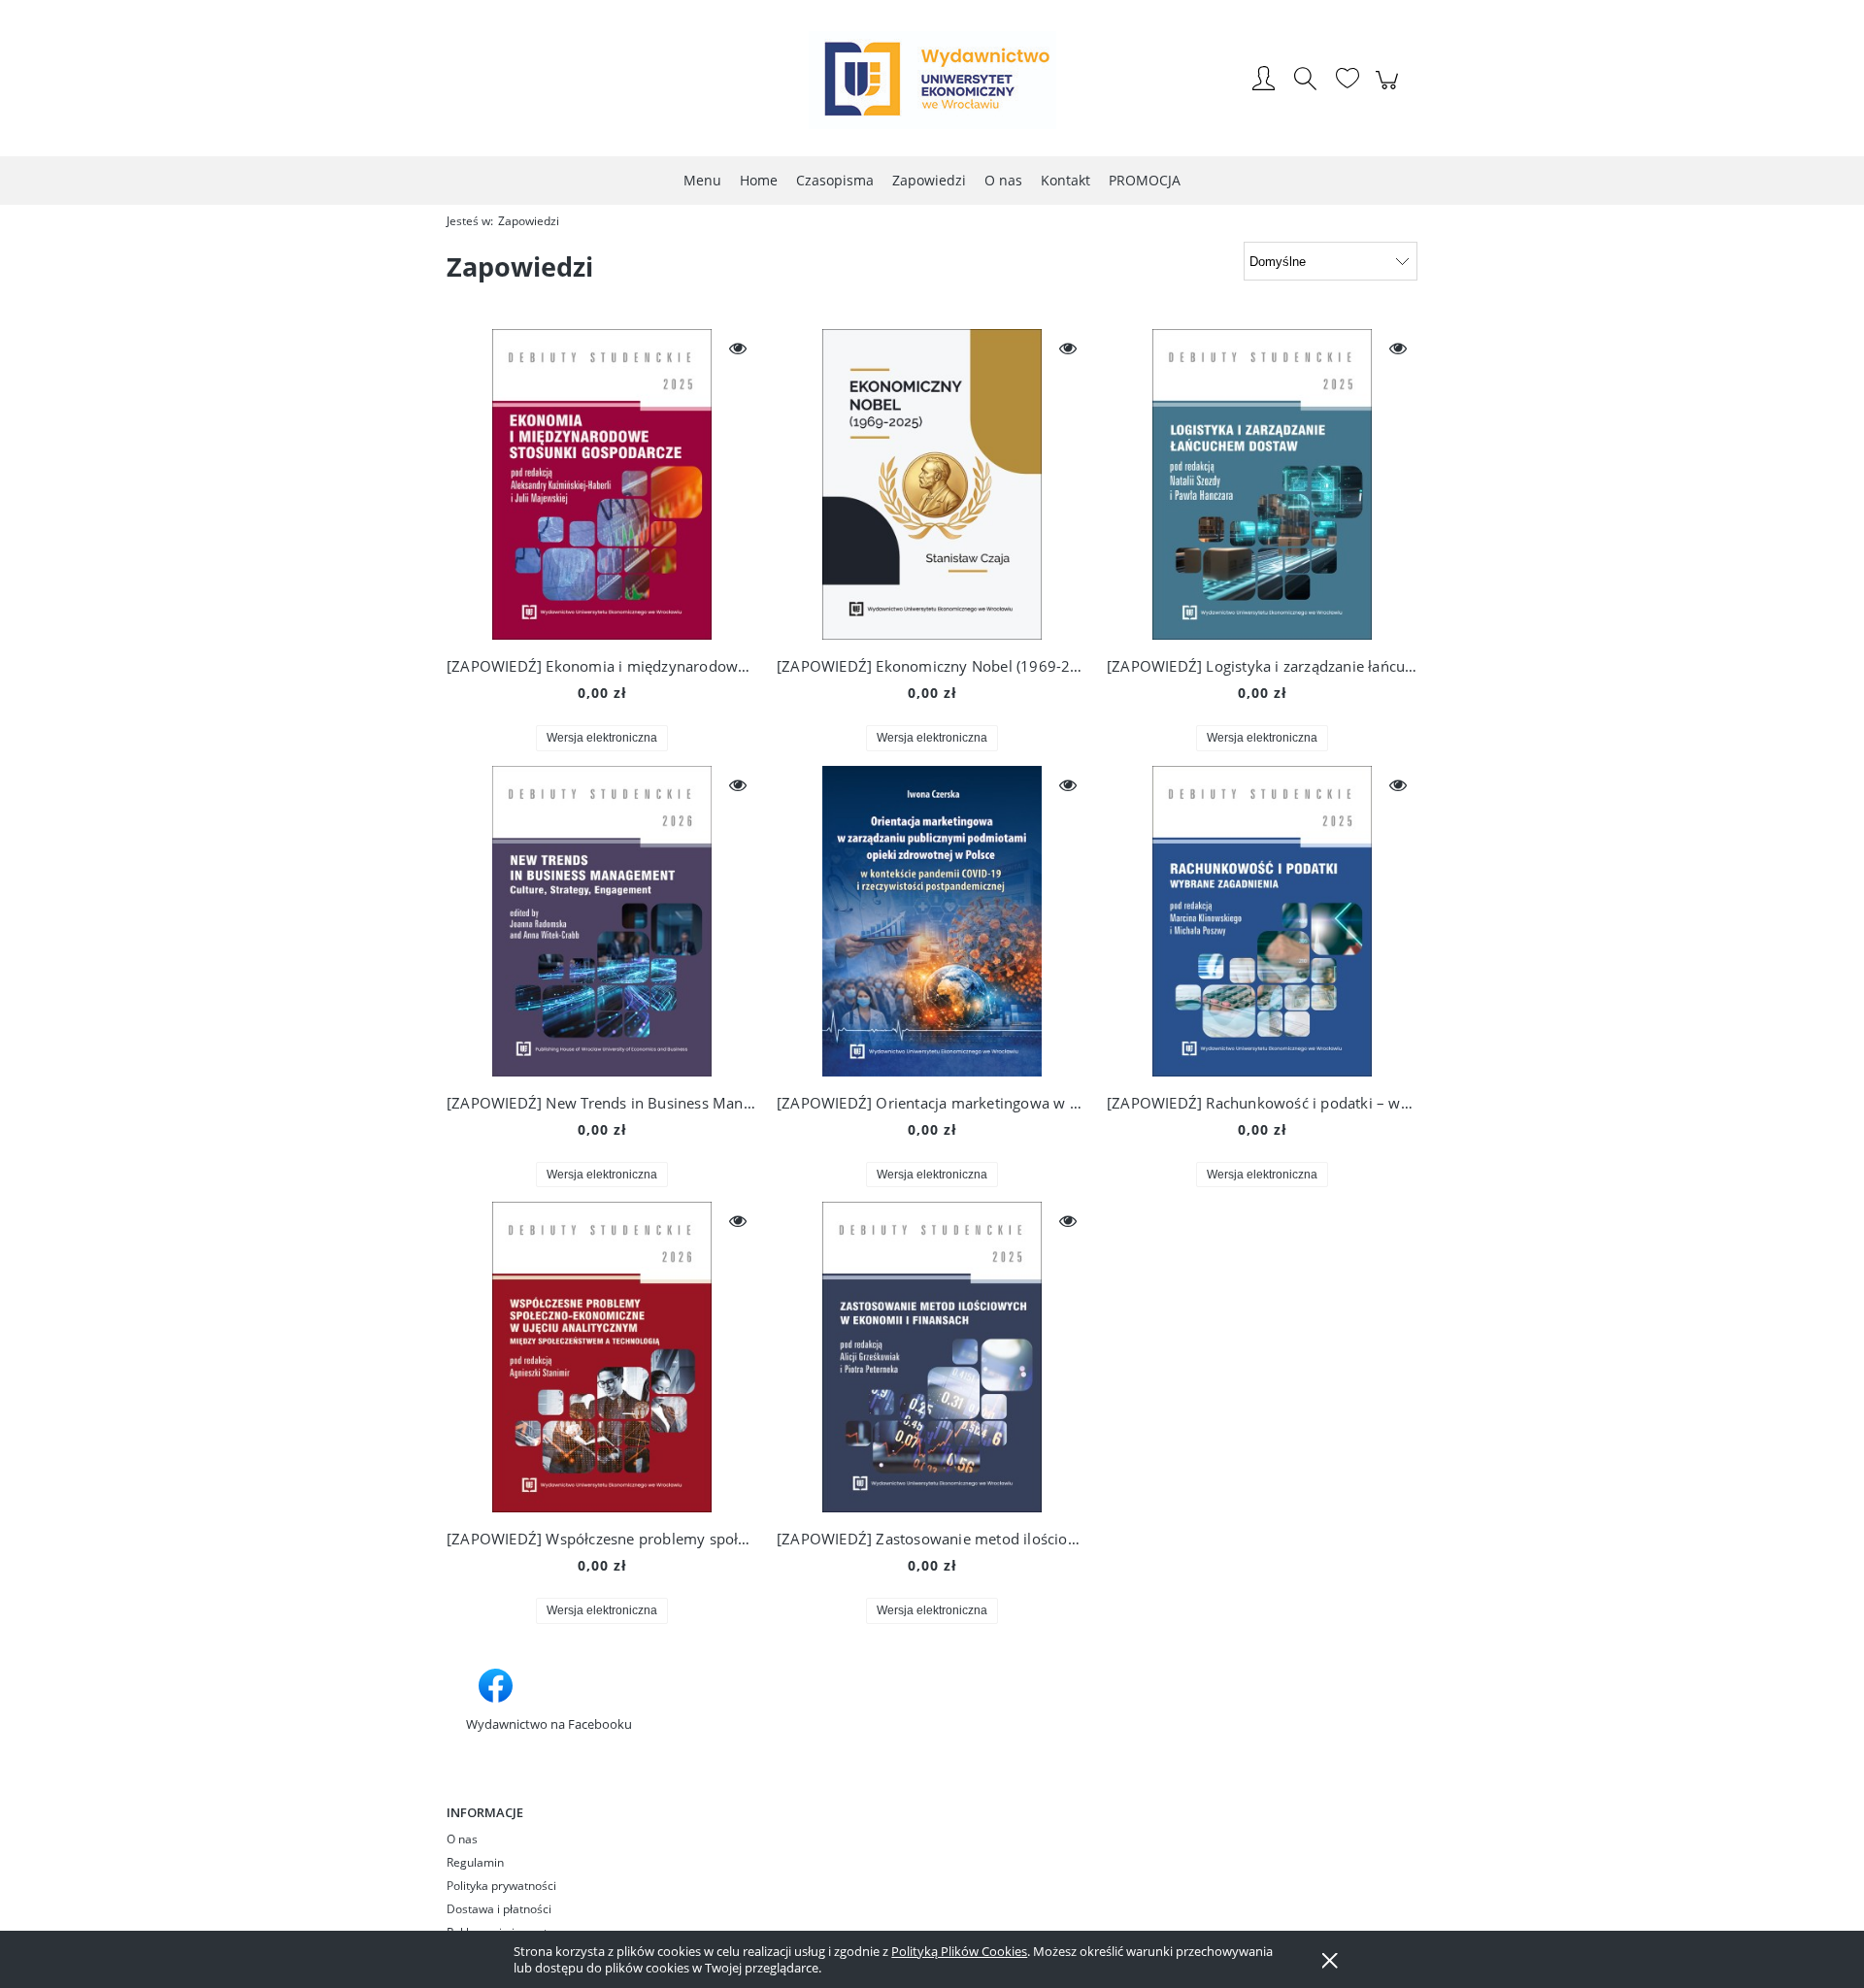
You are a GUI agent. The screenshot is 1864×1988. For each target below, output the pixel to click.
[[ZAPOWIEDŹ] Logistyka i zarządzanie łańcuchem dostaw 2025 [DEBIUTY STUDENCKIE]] (1262, 484)
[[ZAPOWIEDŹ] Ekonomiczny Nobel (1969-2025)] (932, 484)
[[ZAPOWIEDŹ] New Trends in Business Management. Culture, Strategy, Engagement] (602, 921)
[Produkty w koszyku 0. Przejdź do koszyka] (1390, 90)
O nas (462, 1839)
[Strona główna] (932, 80)
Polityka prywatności (501, 1886)
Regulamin (475, 1862)
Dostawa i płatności (499, 1909)
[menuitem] (702, 180)
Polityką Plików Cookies (959, 1951)
